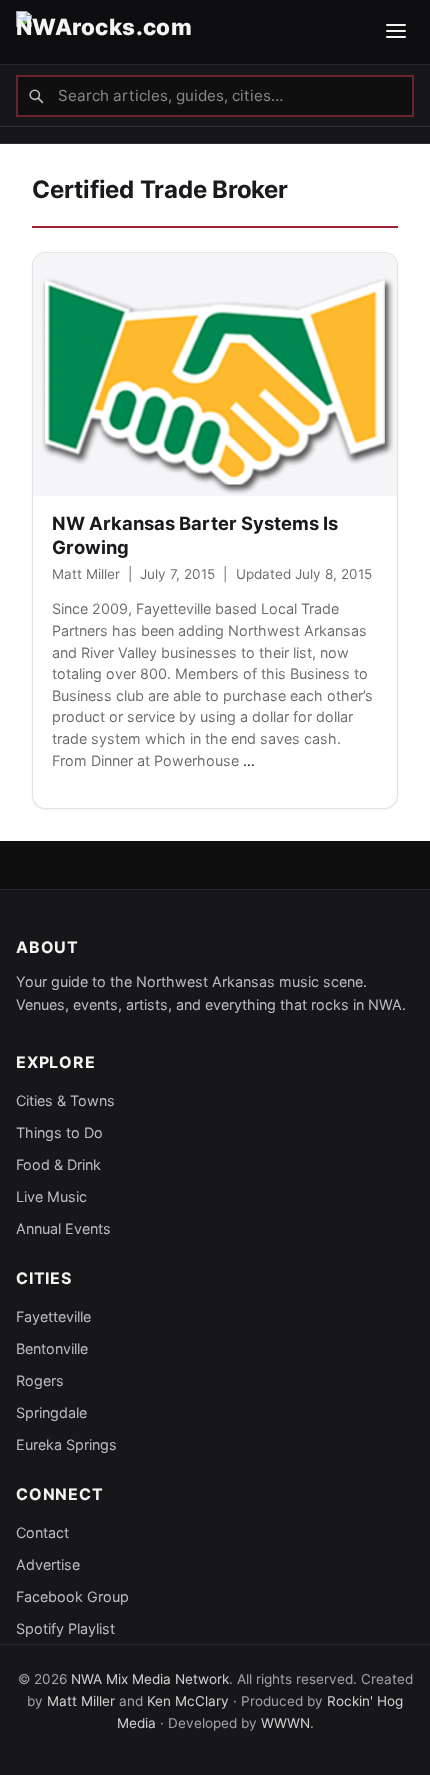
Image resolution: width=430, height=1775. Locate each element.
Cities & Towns (65, 1100)
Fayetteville (53, 1316)
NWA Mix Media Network (150, 1679)
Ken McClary (188, 1701)
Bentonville (52, 1348)
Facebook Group (72, 1596)
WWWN (285, 1723)
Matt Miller (86, 574)
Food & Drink (58, 1164)
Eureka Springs (66, 1444)
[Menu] (396, 32)
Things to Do (59, 1132)
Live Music (51, 1196)
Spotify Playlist (65, 1628)
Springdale (51, 1412)
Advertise (48, 1564)
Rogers (40, 1380)
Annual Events (63, 1228)
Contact (42, 1532)
